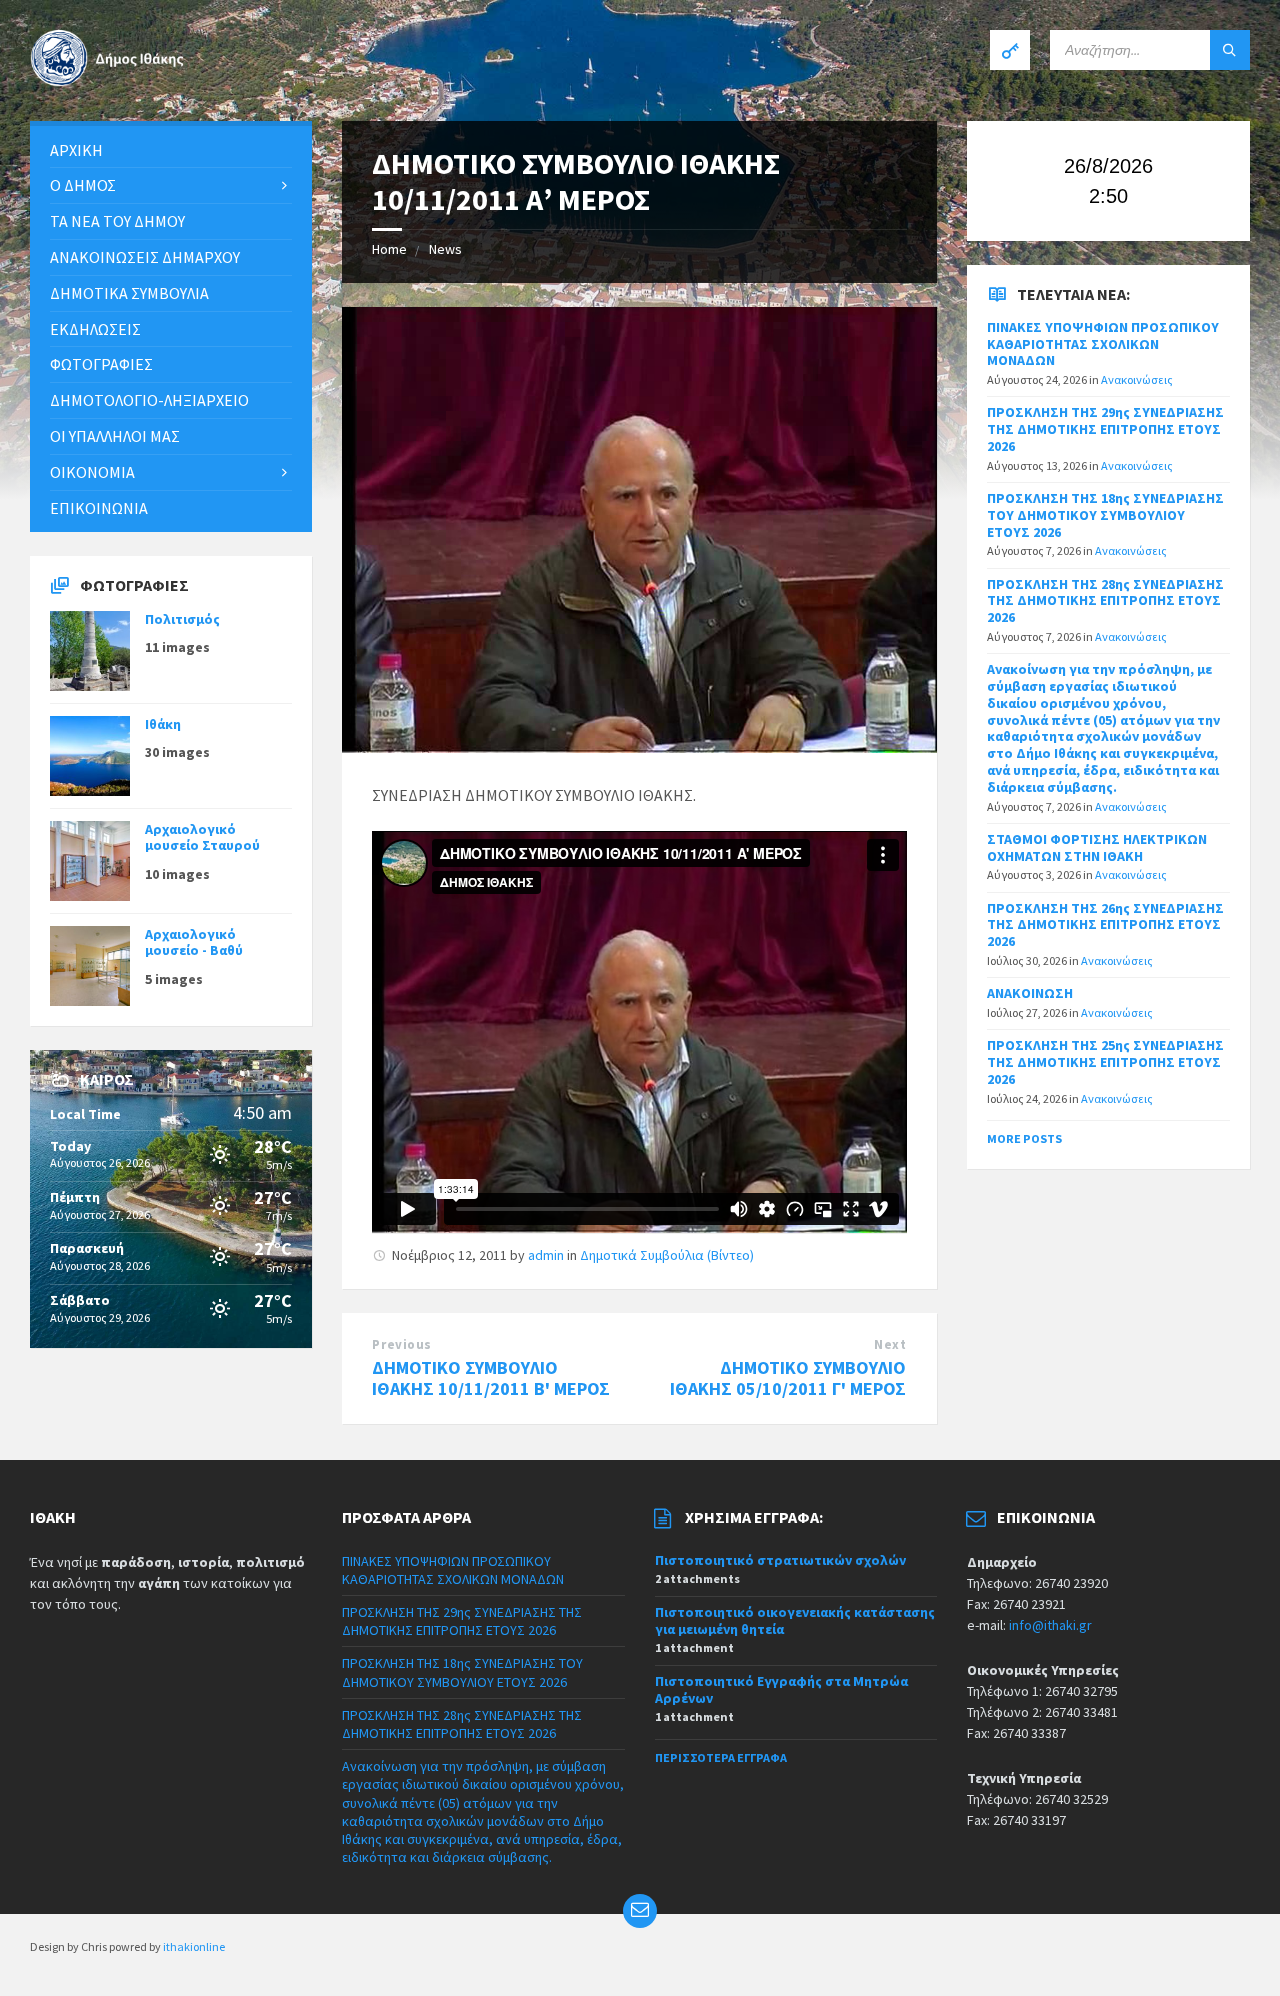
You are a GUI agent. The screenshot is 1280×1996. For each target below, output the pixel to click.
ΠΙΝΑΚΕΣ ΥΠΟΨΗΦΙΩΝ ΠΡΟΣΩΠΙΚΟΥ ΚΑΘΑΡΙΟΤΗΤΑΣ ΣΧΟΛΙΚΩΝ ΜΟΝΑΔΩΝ (1103, 344)
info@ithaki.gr (1050, 1625)
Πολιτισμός (182, 619)
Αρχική (76, 150)
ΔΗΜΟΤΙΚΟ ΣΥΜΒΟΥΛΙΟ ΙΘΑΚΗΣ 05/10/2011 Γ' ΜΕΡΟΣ (788, 1378)
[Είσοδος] (1010, 50)
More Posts (1024, 1138)
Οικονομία (92, 472)
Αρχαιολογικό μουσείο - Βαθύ (194, 942)
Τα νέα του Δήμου (117, 221)
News (445, 249)
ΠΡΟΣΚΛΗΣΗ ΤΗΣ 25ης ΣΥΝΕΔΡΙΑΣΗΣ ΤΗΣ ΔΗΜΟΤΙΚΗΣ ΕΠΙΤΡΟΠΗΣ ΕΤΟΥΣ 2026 (1105, 1062)
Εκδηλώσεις (95, 329)
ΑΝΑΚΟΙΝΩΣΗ (1030, 993)
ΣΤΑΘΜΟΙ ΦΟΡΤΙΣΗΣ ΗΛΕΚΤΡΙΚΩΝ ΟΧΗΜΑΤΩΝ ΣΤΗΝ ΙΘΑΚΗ (1097, 847)
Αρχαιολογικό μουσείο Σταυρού (202, 837)
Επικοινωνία (99, 508)
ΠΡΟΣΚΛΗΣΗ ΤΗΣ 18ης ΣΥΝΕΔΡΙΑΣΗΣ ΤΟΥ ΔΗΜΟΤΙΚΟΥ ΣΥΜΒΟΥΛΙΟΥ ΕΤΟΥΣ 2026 (1105, 515)
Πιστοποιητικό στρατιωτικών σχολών (780, 1560)
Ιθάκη (163, 724)
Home (389, 249)
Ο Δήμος (83, 185)
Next (890, 1344)
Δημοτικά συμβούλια (129, 293)
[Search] (1230, 50)
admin (546, 1255)
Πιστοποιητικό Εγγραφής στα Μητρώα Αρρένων (781, 1689)
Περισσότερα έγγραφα (721, 1757)
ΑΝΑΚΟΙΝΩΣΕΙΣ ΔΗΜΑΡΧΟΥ (145, 257)
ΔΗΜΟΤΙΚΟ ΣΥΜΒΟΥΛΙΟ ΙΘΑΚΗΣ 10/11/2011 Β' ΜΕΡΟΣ (491, 1378)
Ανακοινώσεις (1137, 379)
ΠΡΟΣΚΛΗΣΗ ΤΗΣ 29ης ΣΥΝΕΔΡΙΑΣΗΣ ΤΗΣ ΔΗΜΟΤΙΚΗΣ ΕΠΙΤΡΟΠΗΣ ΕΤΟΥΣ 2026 (1105, 429)
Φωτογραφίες (101, 364)
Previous (401, 1344)
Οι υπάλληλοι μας (115, 436)
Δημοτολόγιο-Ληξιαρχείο (149, 400)
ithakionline (194, 1946)
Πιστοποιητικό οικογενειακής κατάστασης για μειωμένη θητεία (795, 1620)
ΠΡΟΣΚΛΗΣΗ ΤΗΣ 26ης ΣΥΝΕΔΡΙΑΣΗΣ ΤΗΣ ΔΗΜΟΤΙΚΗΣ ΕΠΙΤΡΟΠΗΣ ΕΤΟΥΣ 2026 (1105, 925)
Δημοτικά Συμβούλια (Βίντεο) (667, 1255)
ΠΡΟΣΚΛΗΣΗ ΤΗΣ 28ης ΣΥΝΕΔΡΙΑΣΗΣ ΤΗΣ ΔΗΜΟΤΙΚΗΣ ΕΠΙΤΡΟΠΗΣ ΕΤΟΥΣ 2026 (1105, 601)
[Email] (640, 1911)
